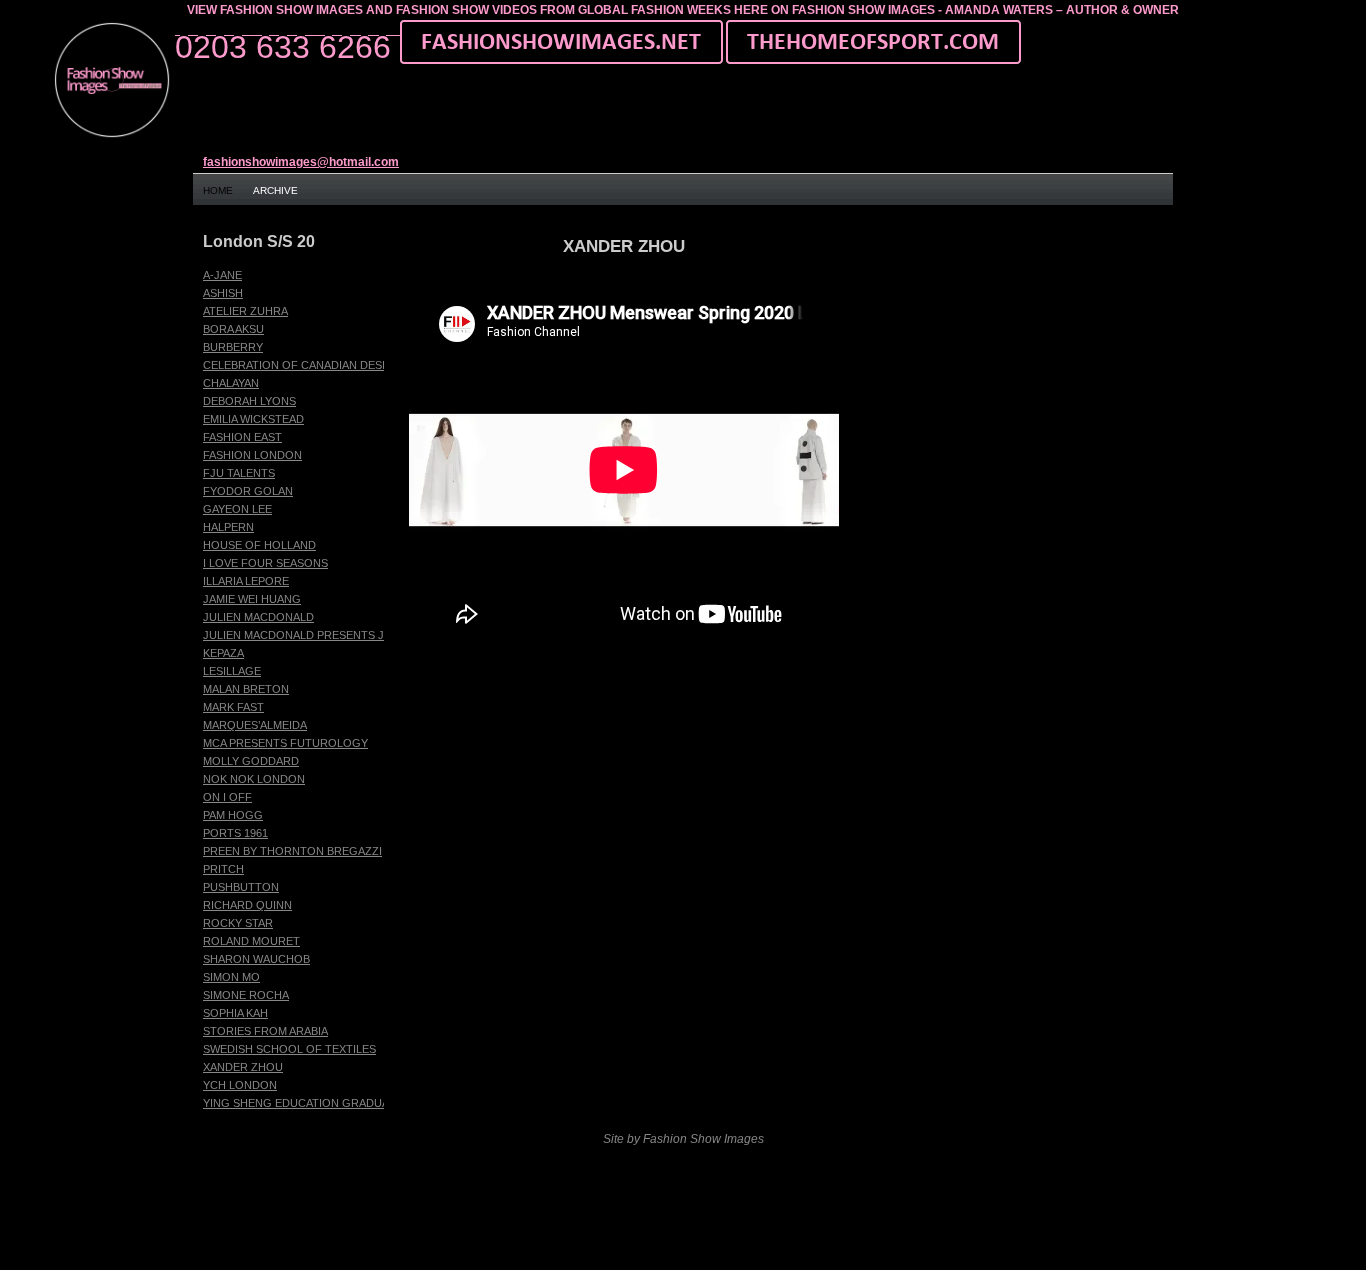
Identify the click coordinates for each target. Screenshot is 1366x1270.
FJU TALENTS (239, 473)
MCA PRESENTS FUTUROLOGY (285, 743)
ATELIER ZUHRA (245, 311)
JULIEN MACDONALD (258, 617)
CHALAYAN (231, 383)
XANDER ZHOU (243, 1067)
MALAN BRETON (246, 689)
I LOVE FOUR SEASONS (265, 563)
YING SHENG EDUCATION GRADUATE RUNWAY (327, 1103)
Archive (275, 190)
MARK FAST (233, 707)
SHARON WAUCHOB (256, 959)
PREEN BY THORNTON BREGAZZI (292, 851)
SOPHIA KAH (235, 1013)
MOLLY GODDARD (251, 761)
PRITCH (223, 869)
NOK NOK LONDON (254, 779)
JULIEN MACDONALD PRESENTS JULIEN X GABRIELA (343, 635)
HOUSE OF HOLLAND (259, 545)
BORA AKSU (233, 329)
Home (218, 190)
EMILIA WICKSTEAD (253, 419)
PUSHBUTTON (241, 887)
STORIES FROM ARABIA (265, 1031)
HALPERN (228, 527)
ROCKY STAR (238, 923)
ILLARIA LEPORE (246, 581)
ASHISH (223, 293)
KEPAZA (223, 653)
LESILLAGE (232, 671)
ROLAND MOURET (251, 941)
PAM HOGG (233, 815)
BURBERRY (233, 347)
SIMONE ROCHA (246, 995)
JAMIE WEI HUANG (252, 599)
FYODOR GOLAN (248, 491)
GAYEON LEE (237, 509)
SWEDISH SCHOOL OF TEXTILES (289, 1049)
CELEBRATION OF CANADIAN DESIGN (302, 365)
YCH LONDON (240, 1085)
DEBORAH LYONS (249, 401)
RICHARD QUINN (247, 905)
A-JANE (222, 275)
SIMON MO (231, 977)
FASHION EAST (242, 437)
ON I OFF (227, 797)
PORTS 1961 (235, 833)
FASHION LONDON (252, 455)
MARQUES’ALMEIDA (255, 725)
